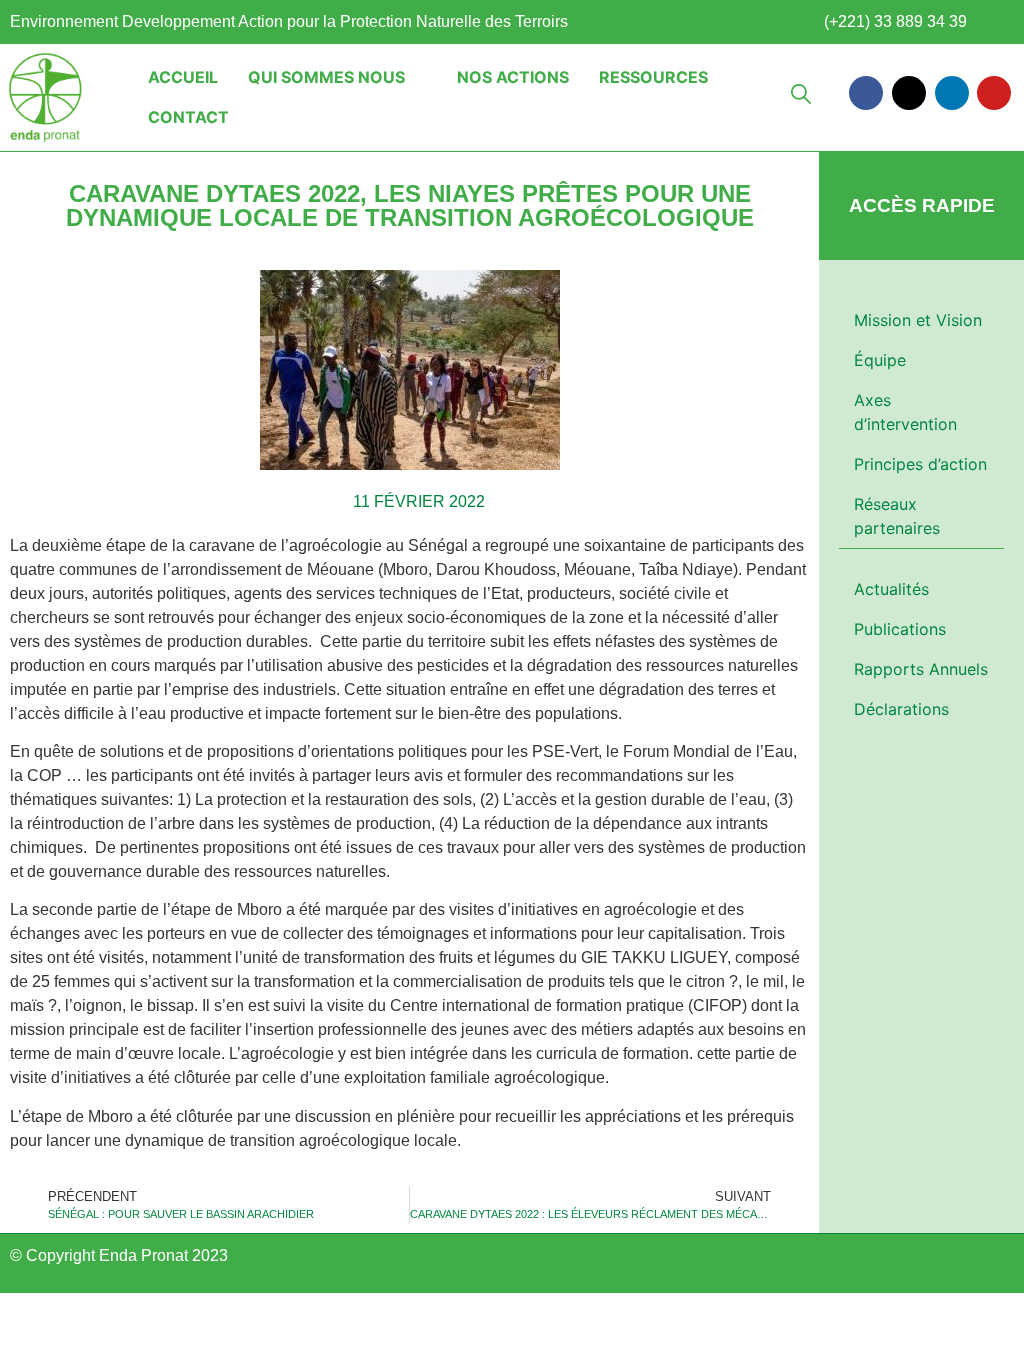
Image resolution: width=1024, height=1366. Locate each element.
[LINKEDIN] (952, 93)
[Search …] (801, 97)
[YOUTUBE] (994, 93)
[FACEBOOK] (866, 93)
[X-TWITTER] (909, 93)
